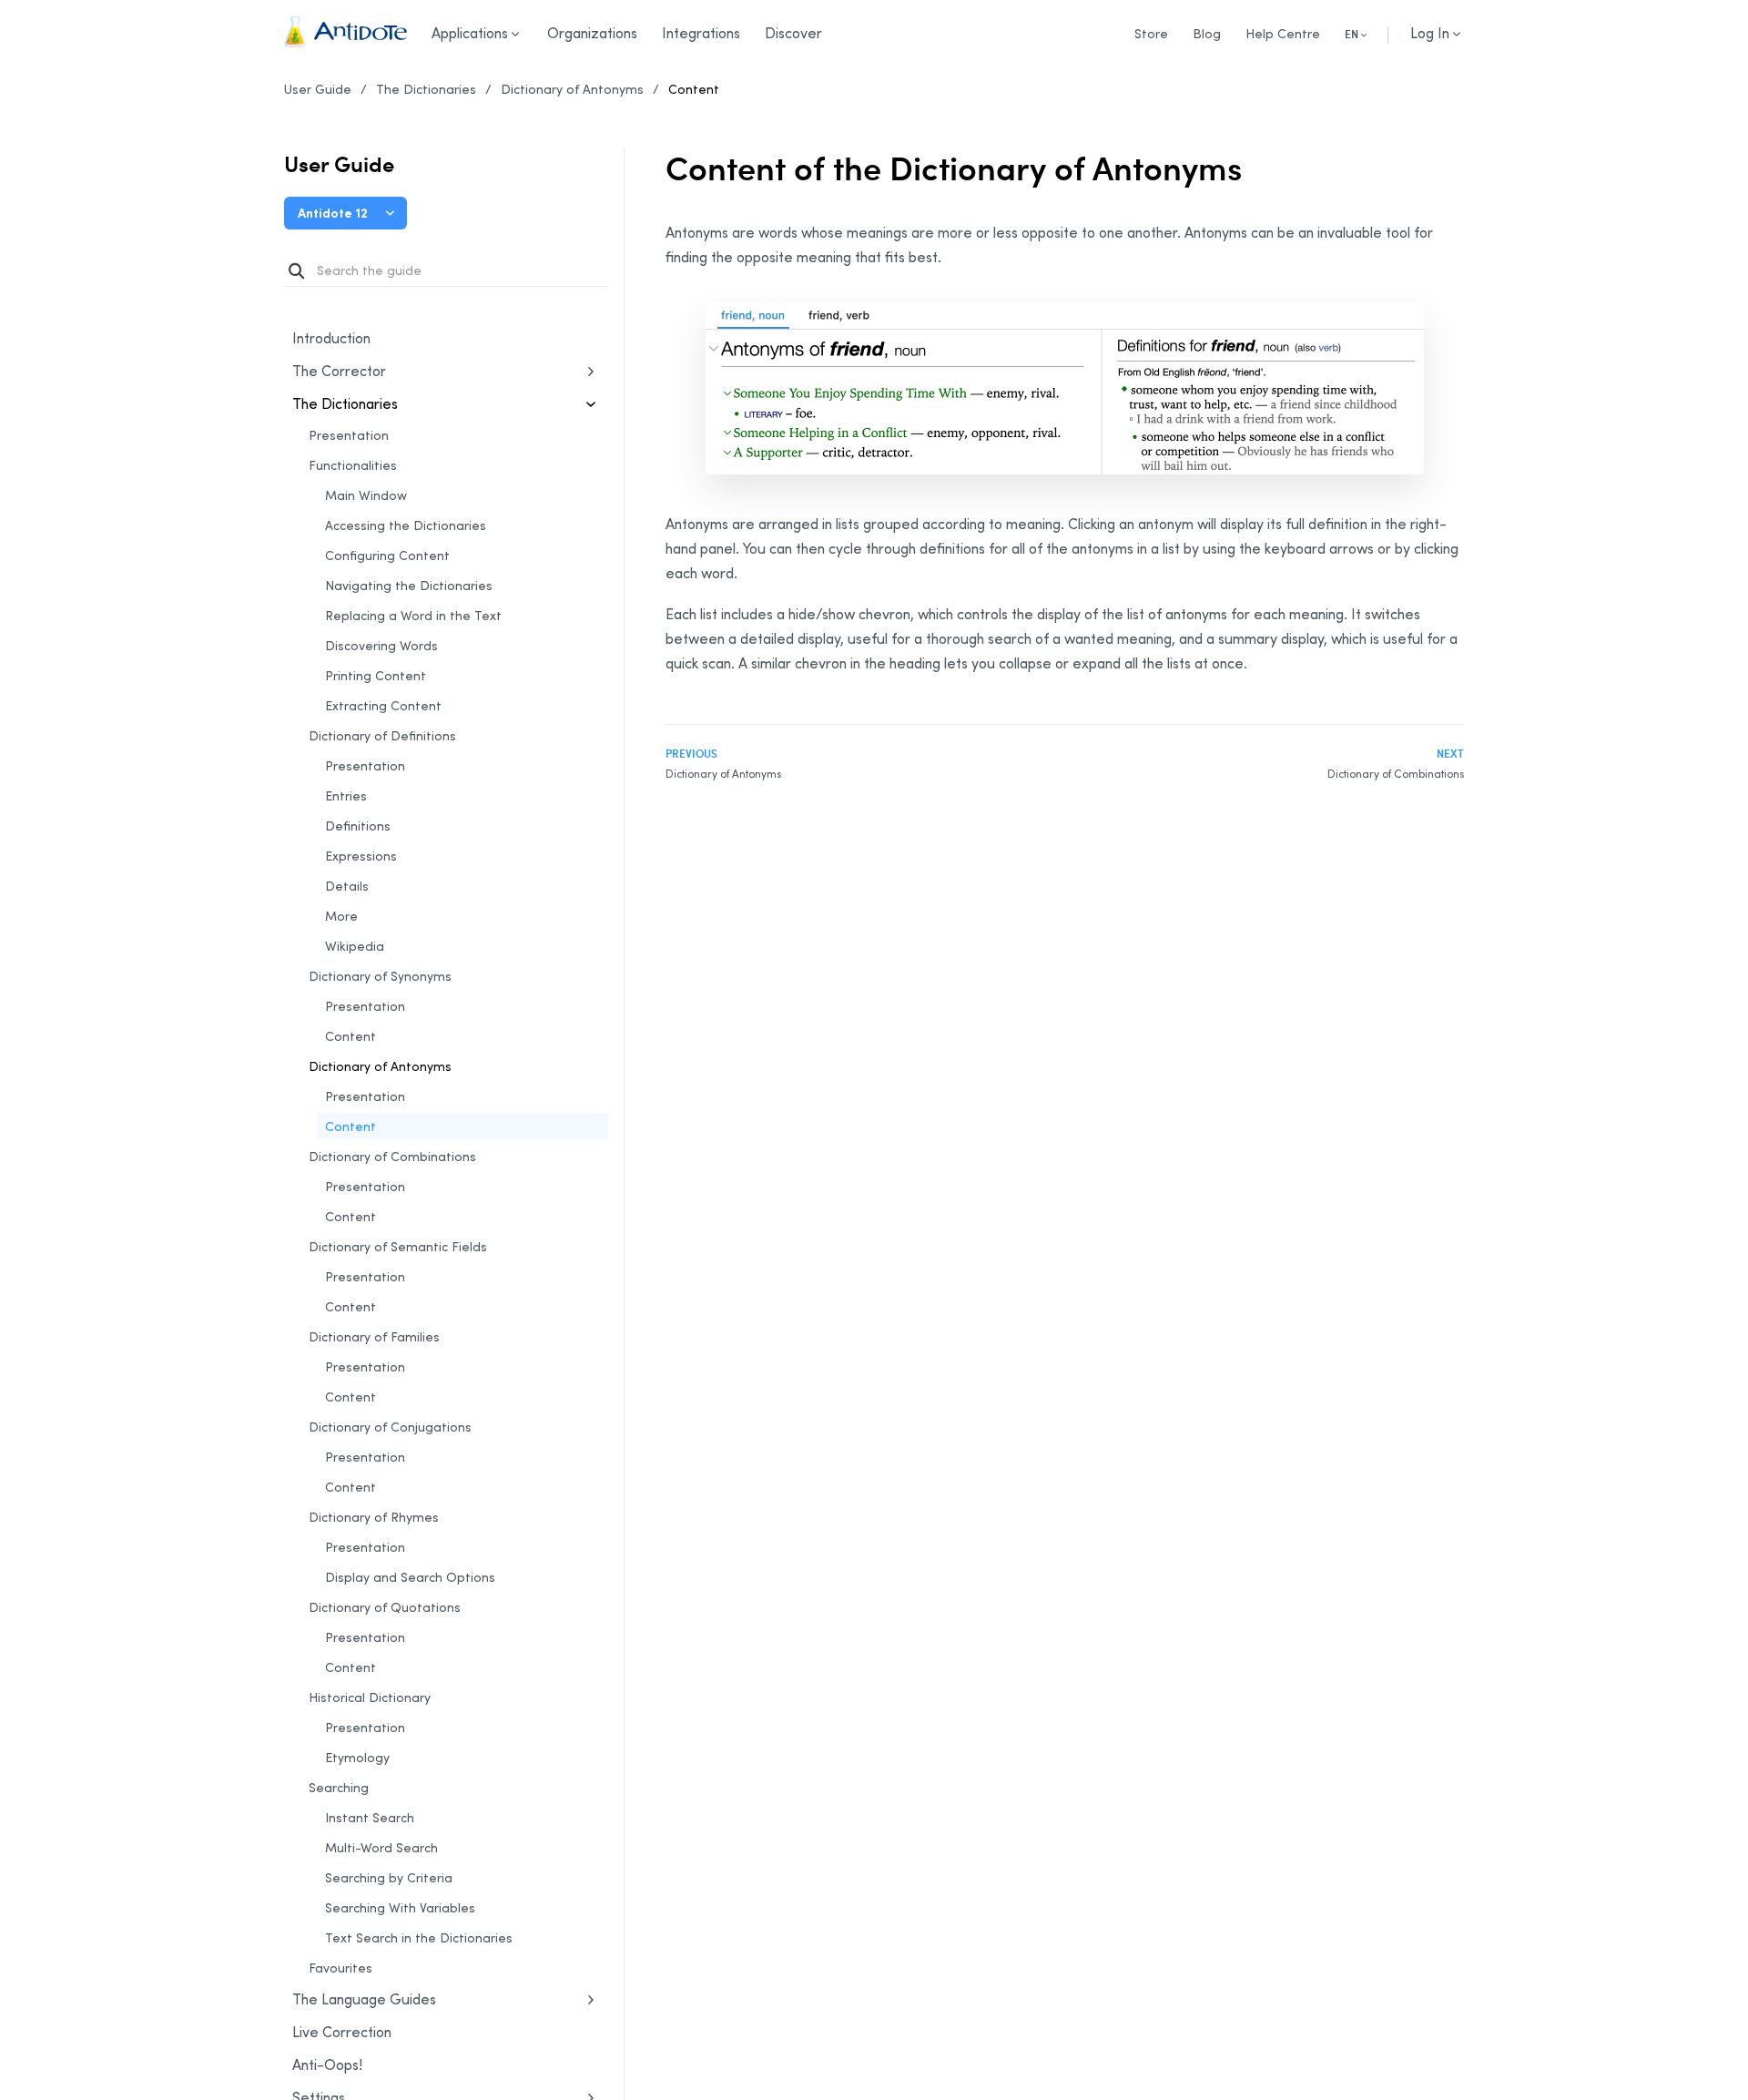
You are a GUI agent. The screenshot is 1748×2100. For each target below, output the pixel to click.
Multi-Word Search (381, 1847)
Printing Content (376, 675)
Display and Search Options (410, 1577)
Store (1151, 33)
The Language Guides (364, 1999)
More (341, 916)
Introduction (331, 338)
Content (694, 89)
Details (347, 886)
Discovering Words (381, 645)
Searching (339, 1787)
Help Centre (1283, 33)
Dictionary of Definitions (382, 735)
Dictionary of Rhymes (374, 1517)
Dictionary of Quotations (385, 1607)
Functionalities (353, 465)
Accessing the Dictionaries (406, 525)
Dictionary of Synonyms (380, 976)
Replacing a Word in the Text (413, 615)
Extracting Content (383, 705)
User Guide (318, 89)
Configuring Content (387, 555)
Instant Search (370, 1817)
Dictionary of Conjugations (390, 1427)
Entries (346, 795)
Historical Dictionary (370, 1697)
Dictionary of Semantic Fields (398, 1246)
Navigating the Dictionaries (409, 585)
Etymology (357, 1757)
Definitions (358, 826)
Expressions (361, 856)
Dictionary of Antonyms (572, 89)
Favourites (340, 1967)
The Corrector (339, 371)
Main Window (366, 495)
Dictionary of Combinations (392, 1156)
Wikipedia (355, 946)
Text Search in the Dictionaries (419, 1937)
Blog (1207, 33)
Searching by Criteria (389, 1877)
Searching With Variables (400, 1907)
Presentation (349, 435)
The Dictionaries (426, 89)
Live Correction (342, 2032)
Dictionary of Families (374, 1336)
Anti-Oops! (327, 2064)
